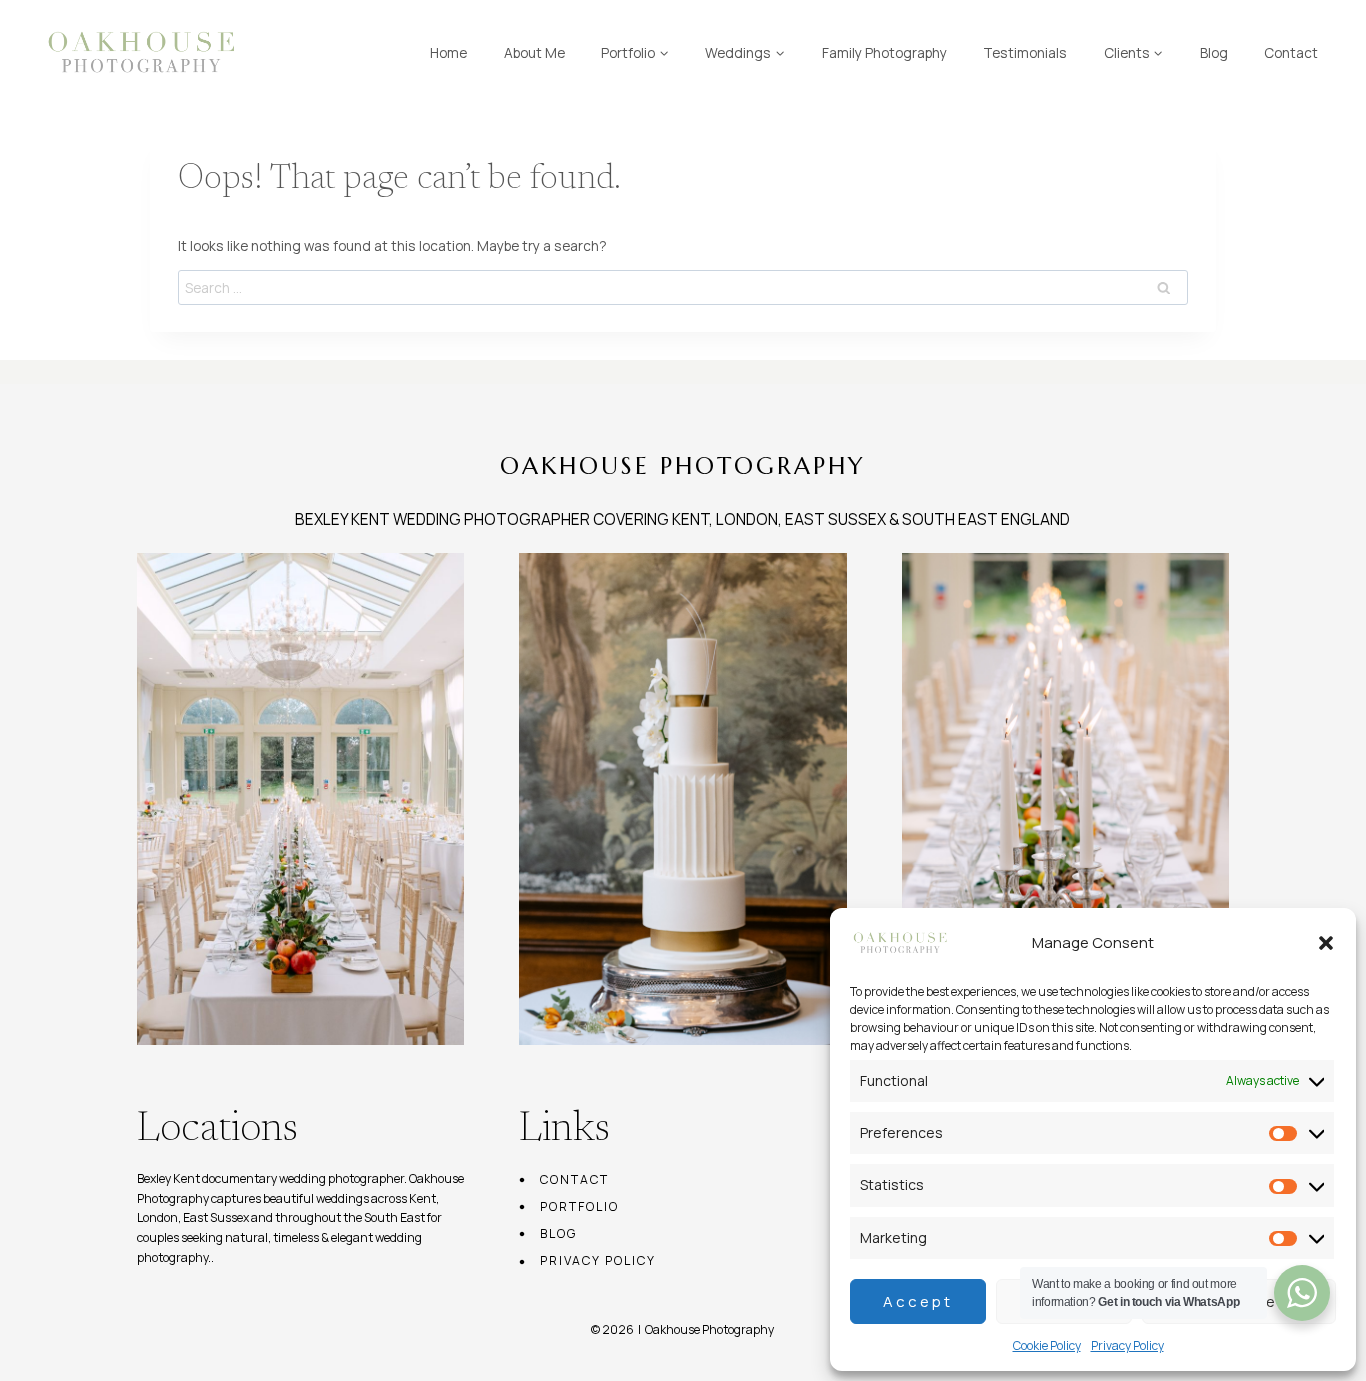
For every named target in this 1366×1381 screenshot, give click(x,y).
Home (448, 52)
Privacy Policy (1127, 1345)
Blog (1214, 52)
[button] (1326, 943)
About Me (534, 52)
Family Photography (884, 52)
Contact (1291, 52)
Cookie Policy (1047, 1345)
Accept (918, 1301)
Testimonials (1025, 52)
